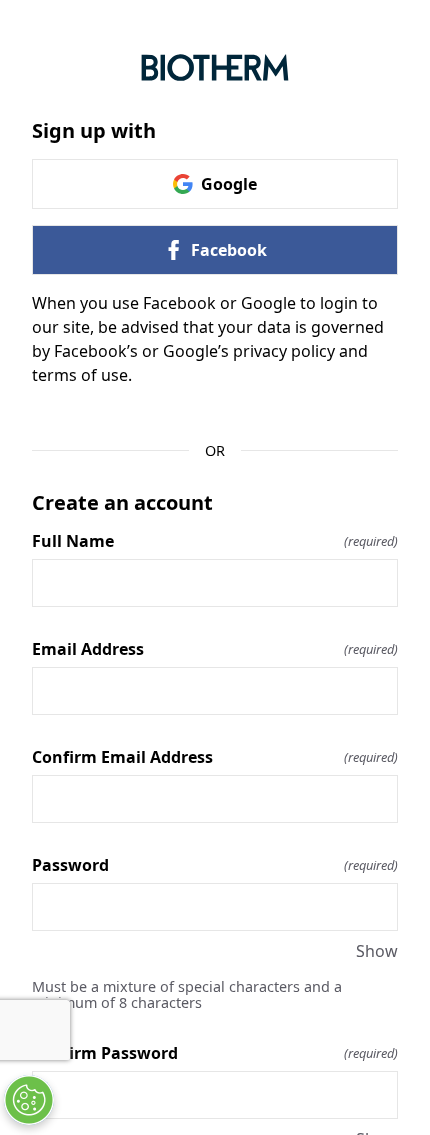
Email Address (215, 649)
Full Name (215, 541)
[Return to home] (215, 67)
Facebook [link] (229, 250)
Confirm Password (215, 1053)
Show (377, 951)
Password (215, 865)
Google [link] (229, 184)
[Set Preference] (29, 1100)
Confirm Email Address (215, 757)
